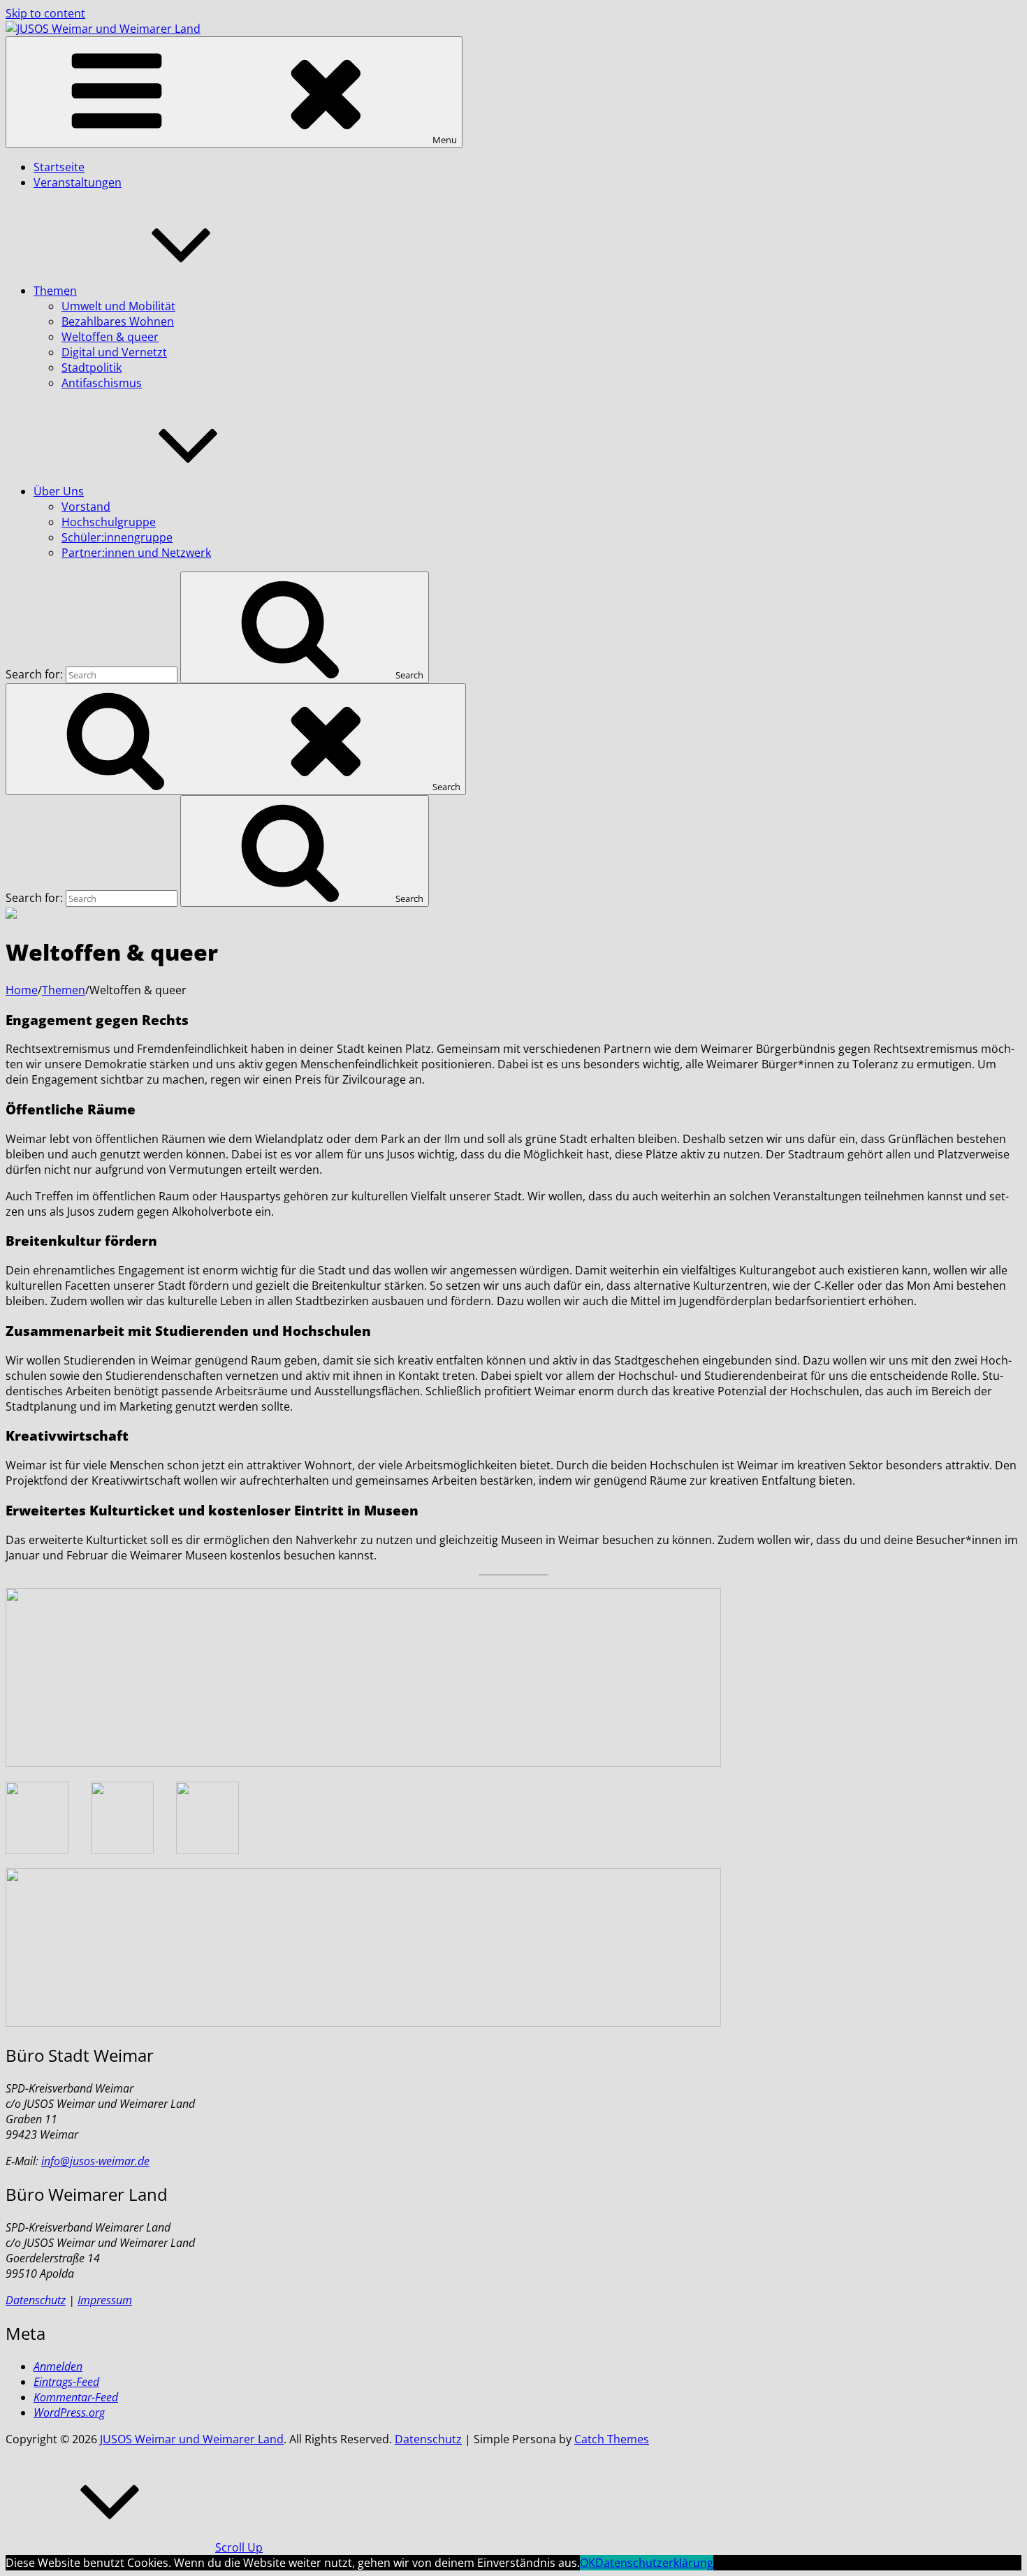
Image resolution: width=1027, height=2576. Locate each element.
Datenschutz (428, 2439)
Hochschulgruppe (109, 522)
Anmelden (58, 2366)
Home (22, 990)
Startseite (59, 167)
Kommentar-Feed (76, 2397)
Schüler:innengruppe (117, 537)
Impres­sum (105, 2300)
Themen (55, 291)
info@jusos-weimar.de (95, 2161)
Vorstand (86, 507)
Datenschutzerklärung (654, 2563)
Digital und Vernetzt (114, 352)
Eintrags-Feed (66, 2382)
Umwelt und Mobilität (118, 306)
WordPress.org (69, 2413)
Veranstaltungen (78, 182)
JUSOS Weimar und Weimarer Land (192, 2439)
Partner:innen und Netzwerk (136, 553)
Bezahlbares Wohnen (118, 321)
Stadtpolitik (92, 368)
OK (588, 2563)
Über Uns (59, 491)
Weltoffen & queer (110, 337)
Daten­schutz (36, 2300)
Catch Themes (612, 2439)
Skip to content (45, 13)
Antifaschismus (102, 383)
